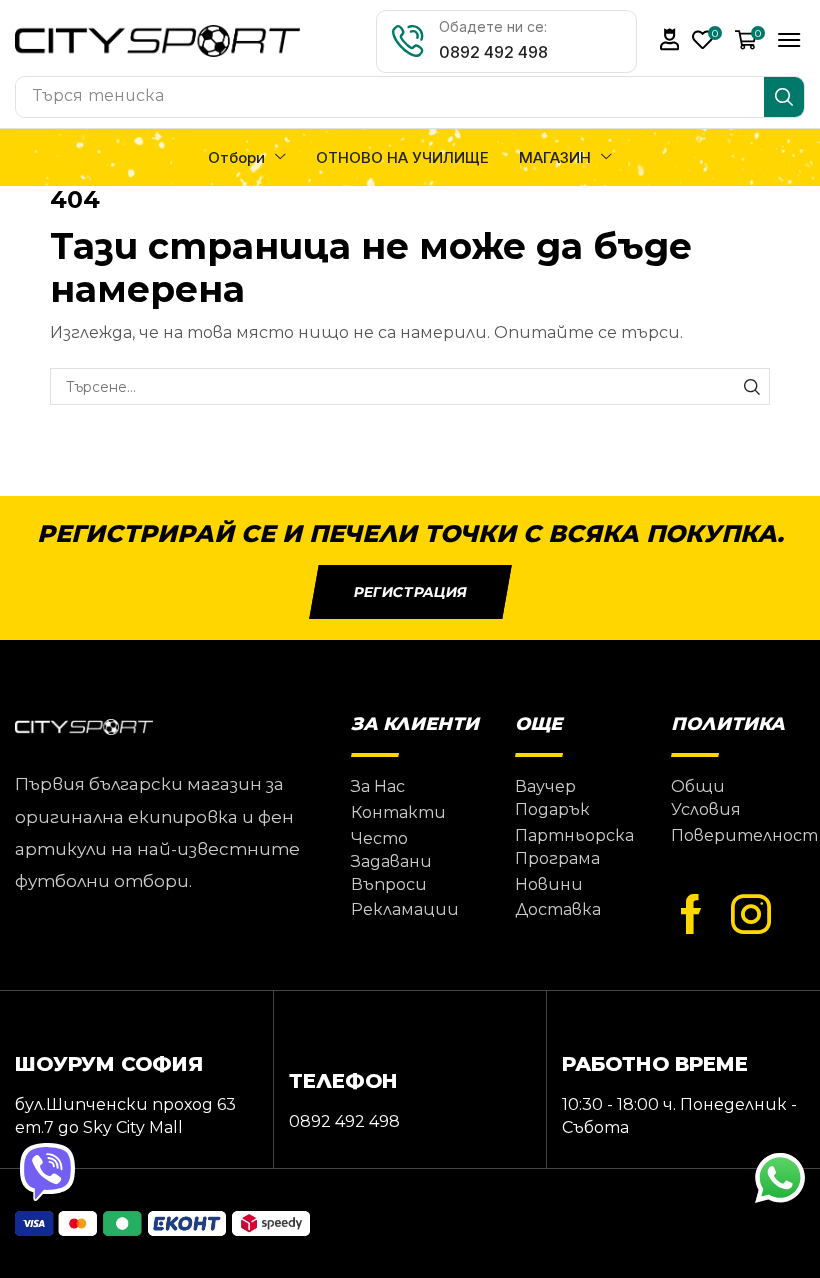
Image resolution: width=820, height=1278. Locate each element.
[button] (670, 39)
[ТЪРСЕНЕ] (751, 386)
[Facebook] (691, 915)
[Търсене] (784, 97)
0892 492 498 (493, 52)
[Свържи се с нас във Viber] (50, 1173)
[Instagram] (751, 915)
